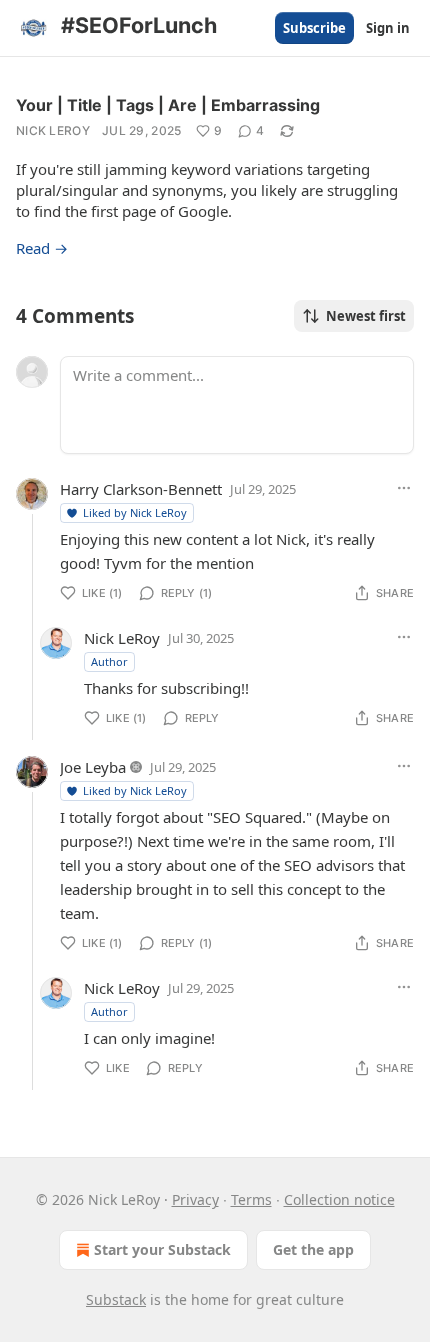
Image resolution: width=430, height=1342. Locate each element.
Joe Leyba (93, 767)
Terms (251, 1199)
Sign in (388, 28)
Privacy (195, 1199)
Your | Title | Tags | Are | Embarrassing (168, 105)
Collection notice (339, 1199)
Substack (116, 1299)
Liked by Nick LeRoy (135, 512)
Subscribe (314, 28)
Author (109, 661)
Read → (42, 248)
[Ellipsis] (404, 488)
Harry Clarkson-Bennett (141, 489)
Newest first (366, 316)
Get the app (313, 1249)
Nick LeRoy (53, 130)
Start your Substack (162, 1249)
